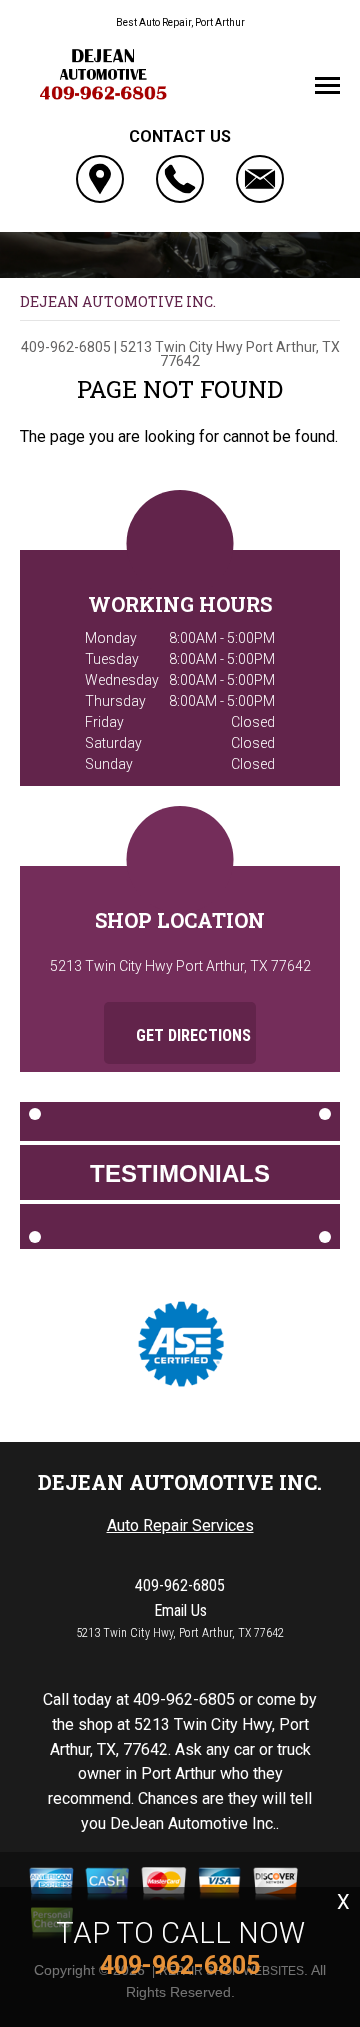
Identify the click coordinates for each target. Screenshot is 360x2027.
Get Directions (191, 1035)
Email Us (180, 1610)
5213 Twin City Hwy (181, 347)
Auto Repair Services (180, 1525)
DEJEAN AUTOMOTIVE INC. (118, 301)
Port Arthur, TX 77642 (250, 354)
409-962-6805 (66, 347)
